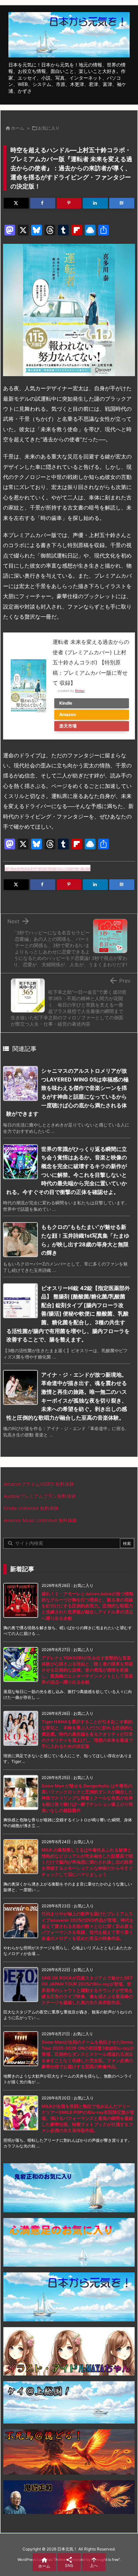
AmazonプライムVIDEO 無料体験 (39, 1484)
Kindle (66, 703)
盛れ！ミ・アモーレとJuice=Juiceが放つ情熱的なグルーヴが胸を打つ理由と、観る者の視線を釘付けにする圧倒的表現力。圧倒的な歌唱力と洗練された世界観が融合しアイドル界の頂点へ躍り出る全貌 (87, 1606)
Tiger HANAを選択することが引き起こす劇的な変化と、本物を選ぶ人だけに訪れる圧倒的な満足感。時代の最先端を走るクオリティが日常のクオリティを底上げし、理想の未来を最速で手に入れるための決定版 (87, 1734)
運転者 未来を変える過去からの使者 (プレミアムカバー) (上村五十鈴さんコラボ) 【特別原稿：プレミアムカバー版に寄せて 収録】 (91, 662)
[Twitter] (16, 203)
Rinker (80, 691)
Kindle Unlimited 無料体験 (31, 1508)
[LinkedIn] (95, 203)
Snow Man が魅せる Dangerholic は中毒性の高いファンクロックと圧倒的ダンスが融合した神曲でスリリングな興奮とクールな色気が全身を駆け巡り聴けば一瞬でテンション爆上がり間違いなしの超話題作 (87, 1798)
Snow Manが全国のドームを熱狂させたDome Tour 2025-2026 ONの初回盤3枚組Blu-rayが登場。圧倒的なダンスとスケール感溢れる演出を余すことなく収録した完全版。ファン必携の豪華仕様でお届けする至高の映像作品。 (88, 2054)
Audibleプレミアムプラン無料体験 (40, 1496)
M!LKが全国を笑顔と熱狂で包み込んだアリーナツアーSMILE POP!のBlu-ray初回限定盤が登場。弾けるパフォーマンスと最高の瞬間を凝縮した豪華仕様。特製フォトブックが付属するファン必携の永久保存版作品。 (88, 2118)
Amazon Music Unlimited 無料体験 (40, 1520)
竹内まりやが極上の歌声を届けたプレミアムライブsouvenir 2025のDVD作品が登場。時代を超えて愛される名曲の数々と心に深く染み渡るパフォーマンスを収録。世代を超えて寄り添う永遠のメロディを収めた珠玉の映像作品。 (88, 1926)
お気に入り (49, 128)
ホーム (18, 128)
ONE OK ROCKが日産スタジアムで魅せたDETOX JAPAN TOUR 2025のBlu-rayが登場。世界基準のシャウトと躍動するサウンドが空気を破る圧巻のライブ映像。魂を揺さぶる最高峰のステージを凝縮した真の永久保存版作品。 (87, 1990)
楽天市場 (68, 726)
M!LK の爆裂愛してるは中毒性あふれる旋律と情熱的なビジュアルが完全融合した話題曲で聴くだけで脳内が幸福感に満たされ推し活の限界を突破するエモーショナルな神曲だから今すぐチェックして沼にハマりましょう (87, 1862)
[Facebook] (43, 203)
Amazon (68, 715)
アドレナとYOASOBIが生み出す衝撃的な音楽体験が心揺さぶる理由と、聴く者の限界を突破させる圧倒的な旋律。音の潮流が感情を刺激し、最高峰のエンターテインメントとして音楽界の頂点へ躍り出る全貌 (87, 1670)
